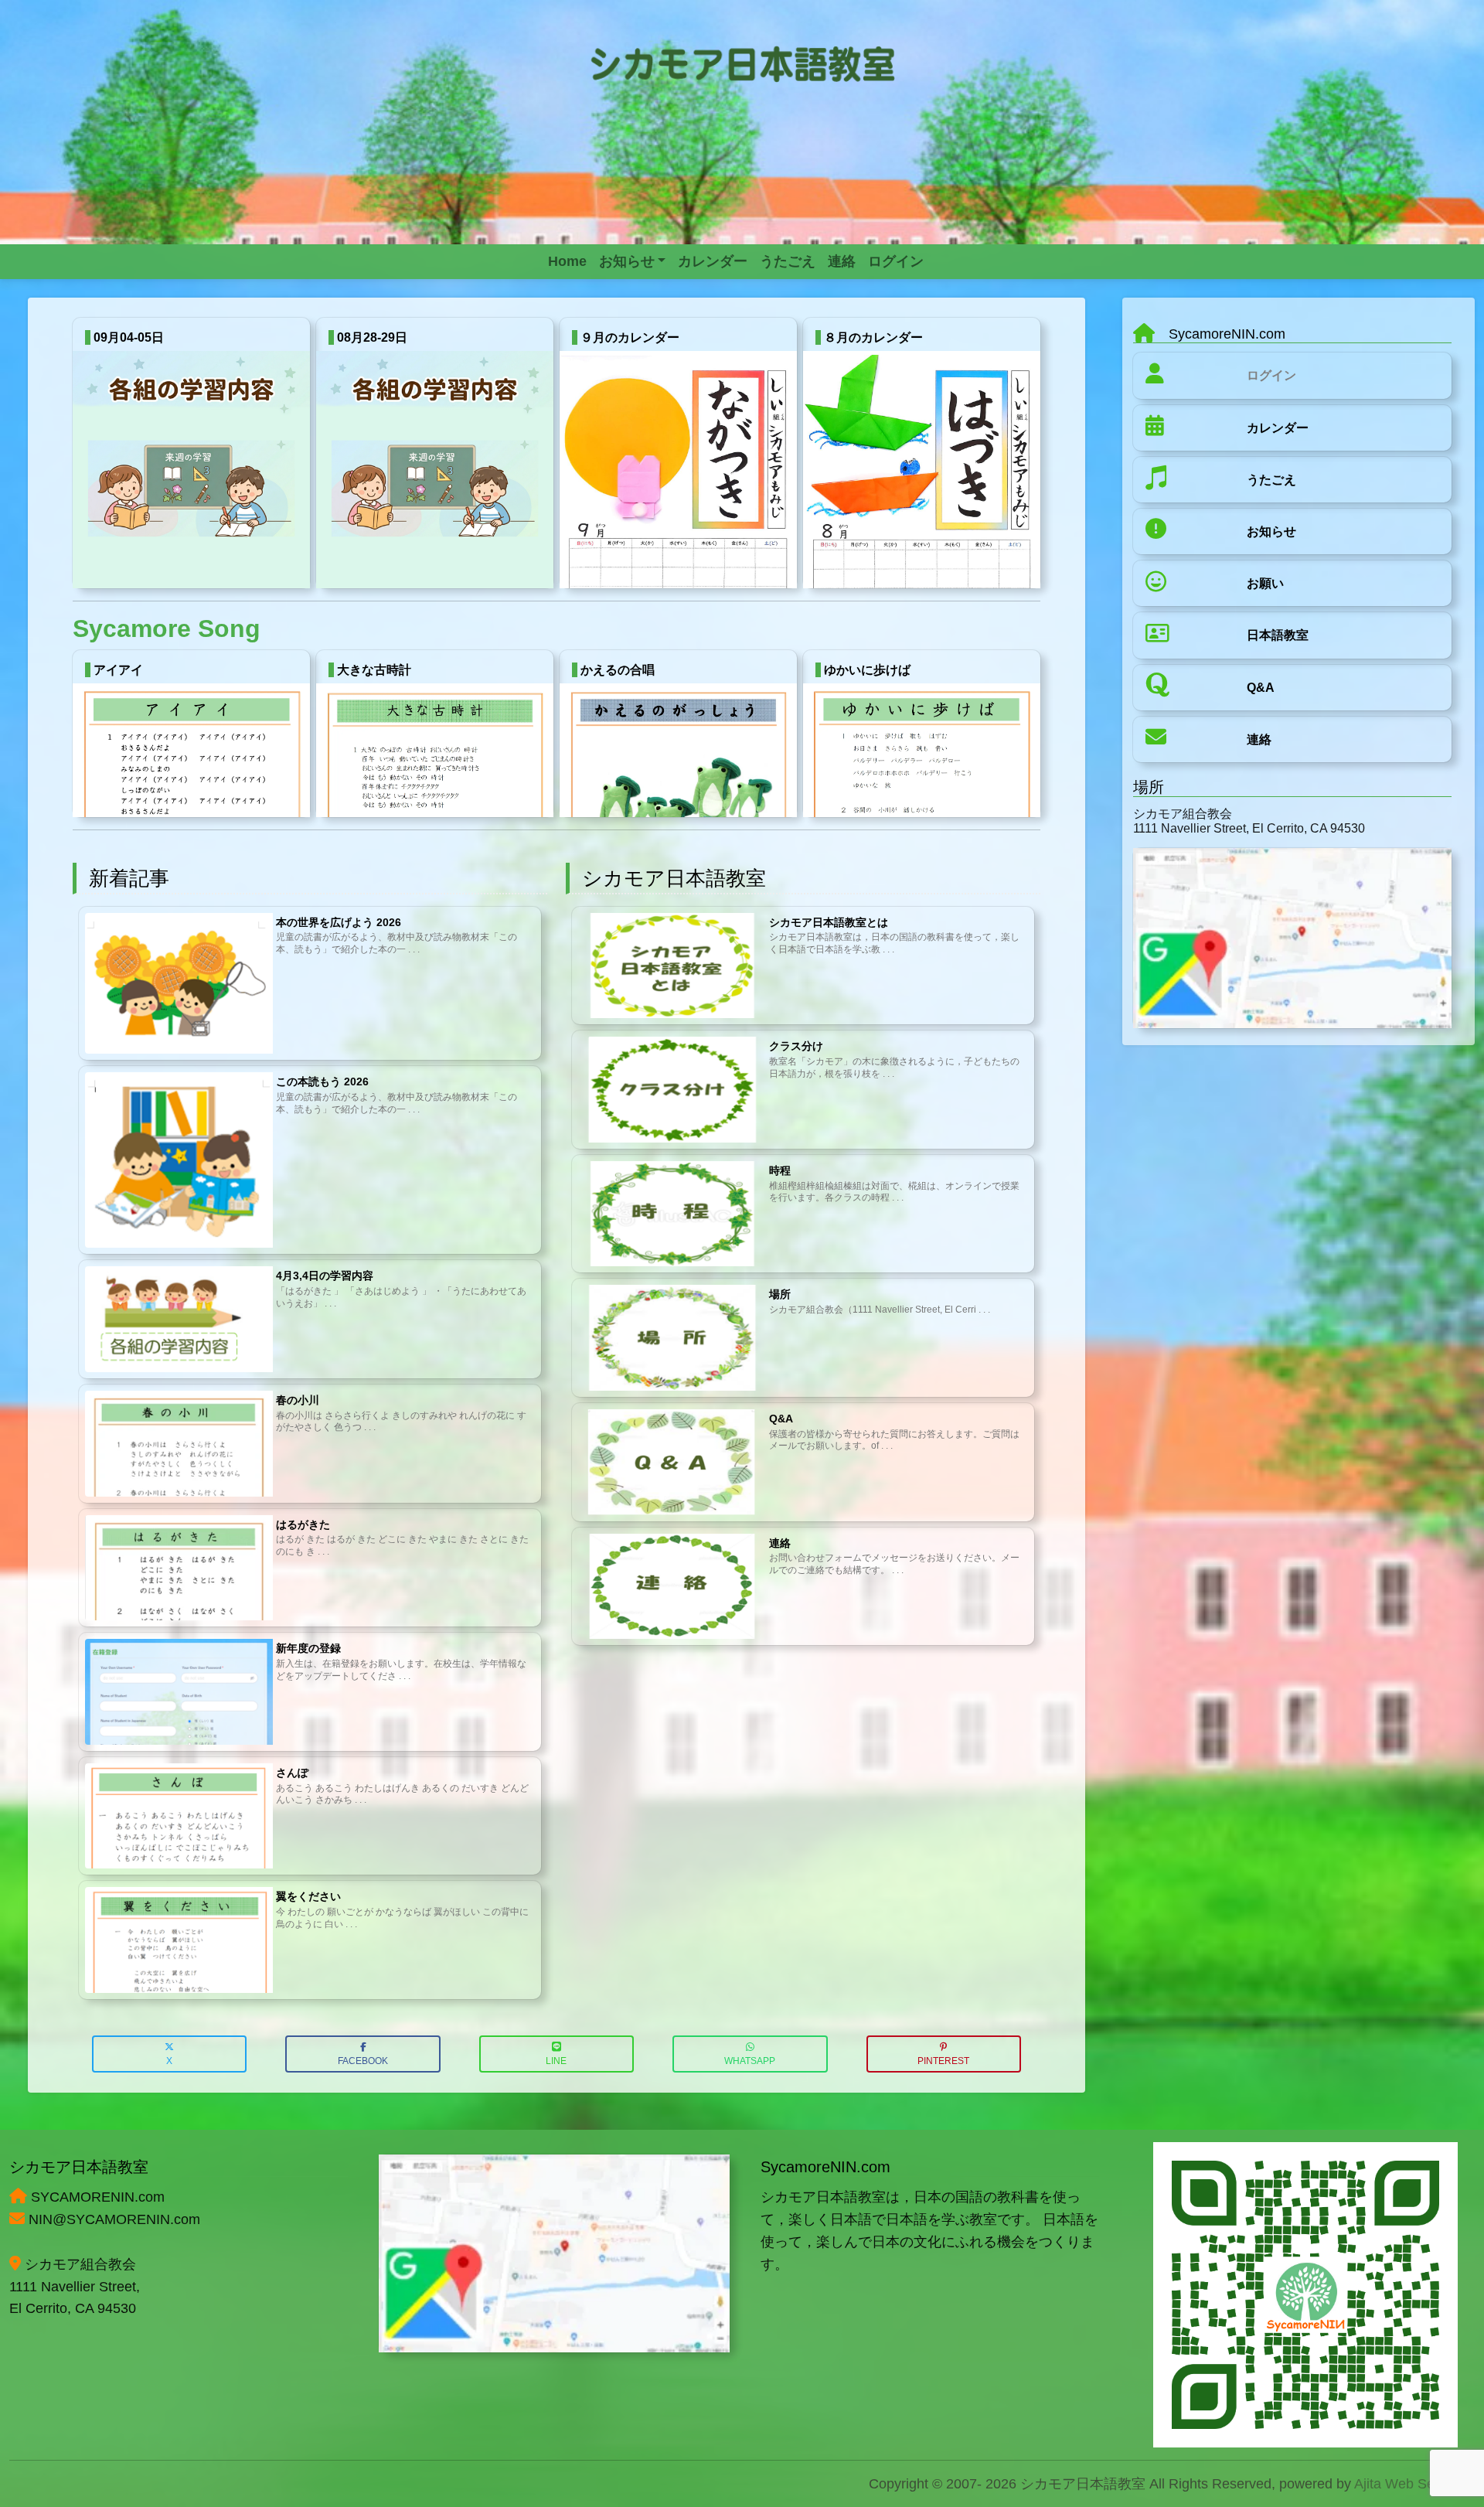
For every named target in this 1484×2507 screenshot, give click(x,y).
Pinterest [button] (943, 2061)
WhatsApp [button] (750, 2061)
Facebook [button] (363, 2061)
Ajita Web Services (1413, 2484)
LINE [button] (556, 2061)
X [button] (169, 2061)
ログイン (1271, 375)
